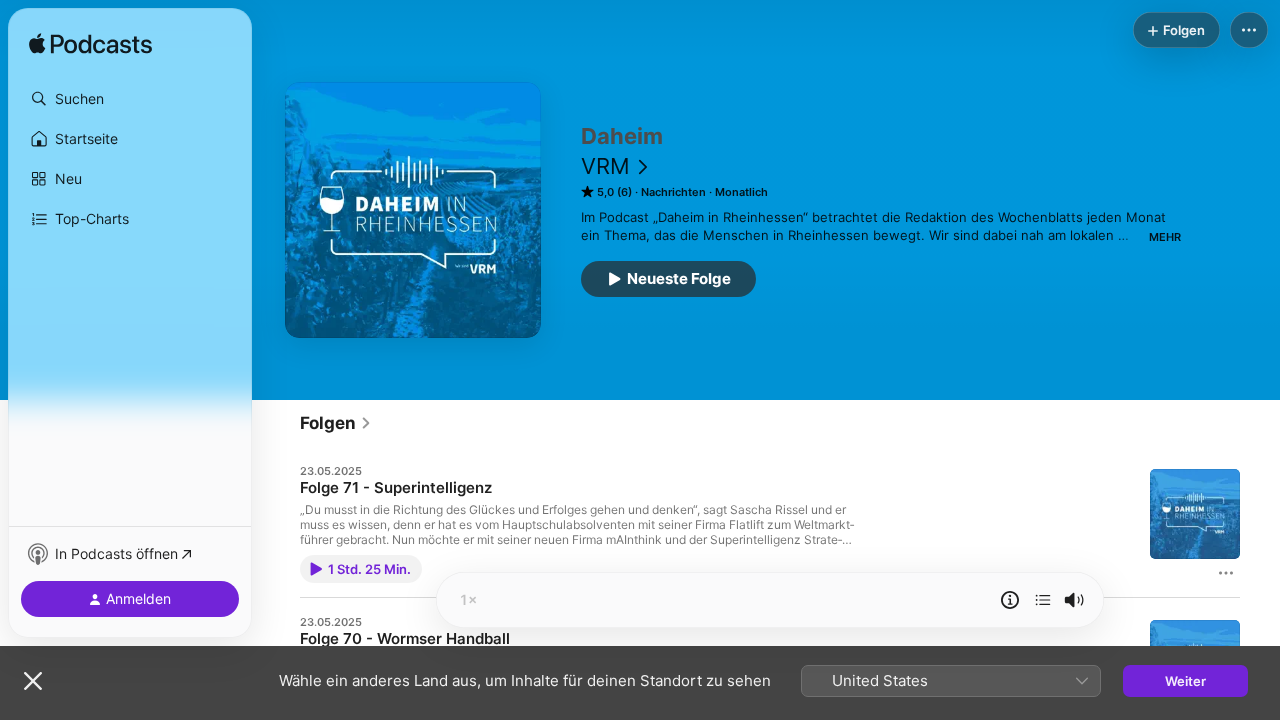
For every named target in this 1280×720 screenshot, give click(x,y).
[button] (130, 99)
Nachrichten (673, 192)
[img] (90, 45)
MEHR (1165, 237)
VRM (605, 166)
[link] (336, 423)
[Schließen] (33, 681)
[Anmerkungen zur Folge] (1010, 600)
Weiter (1185, 681)
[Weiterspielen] (1043, 600)
